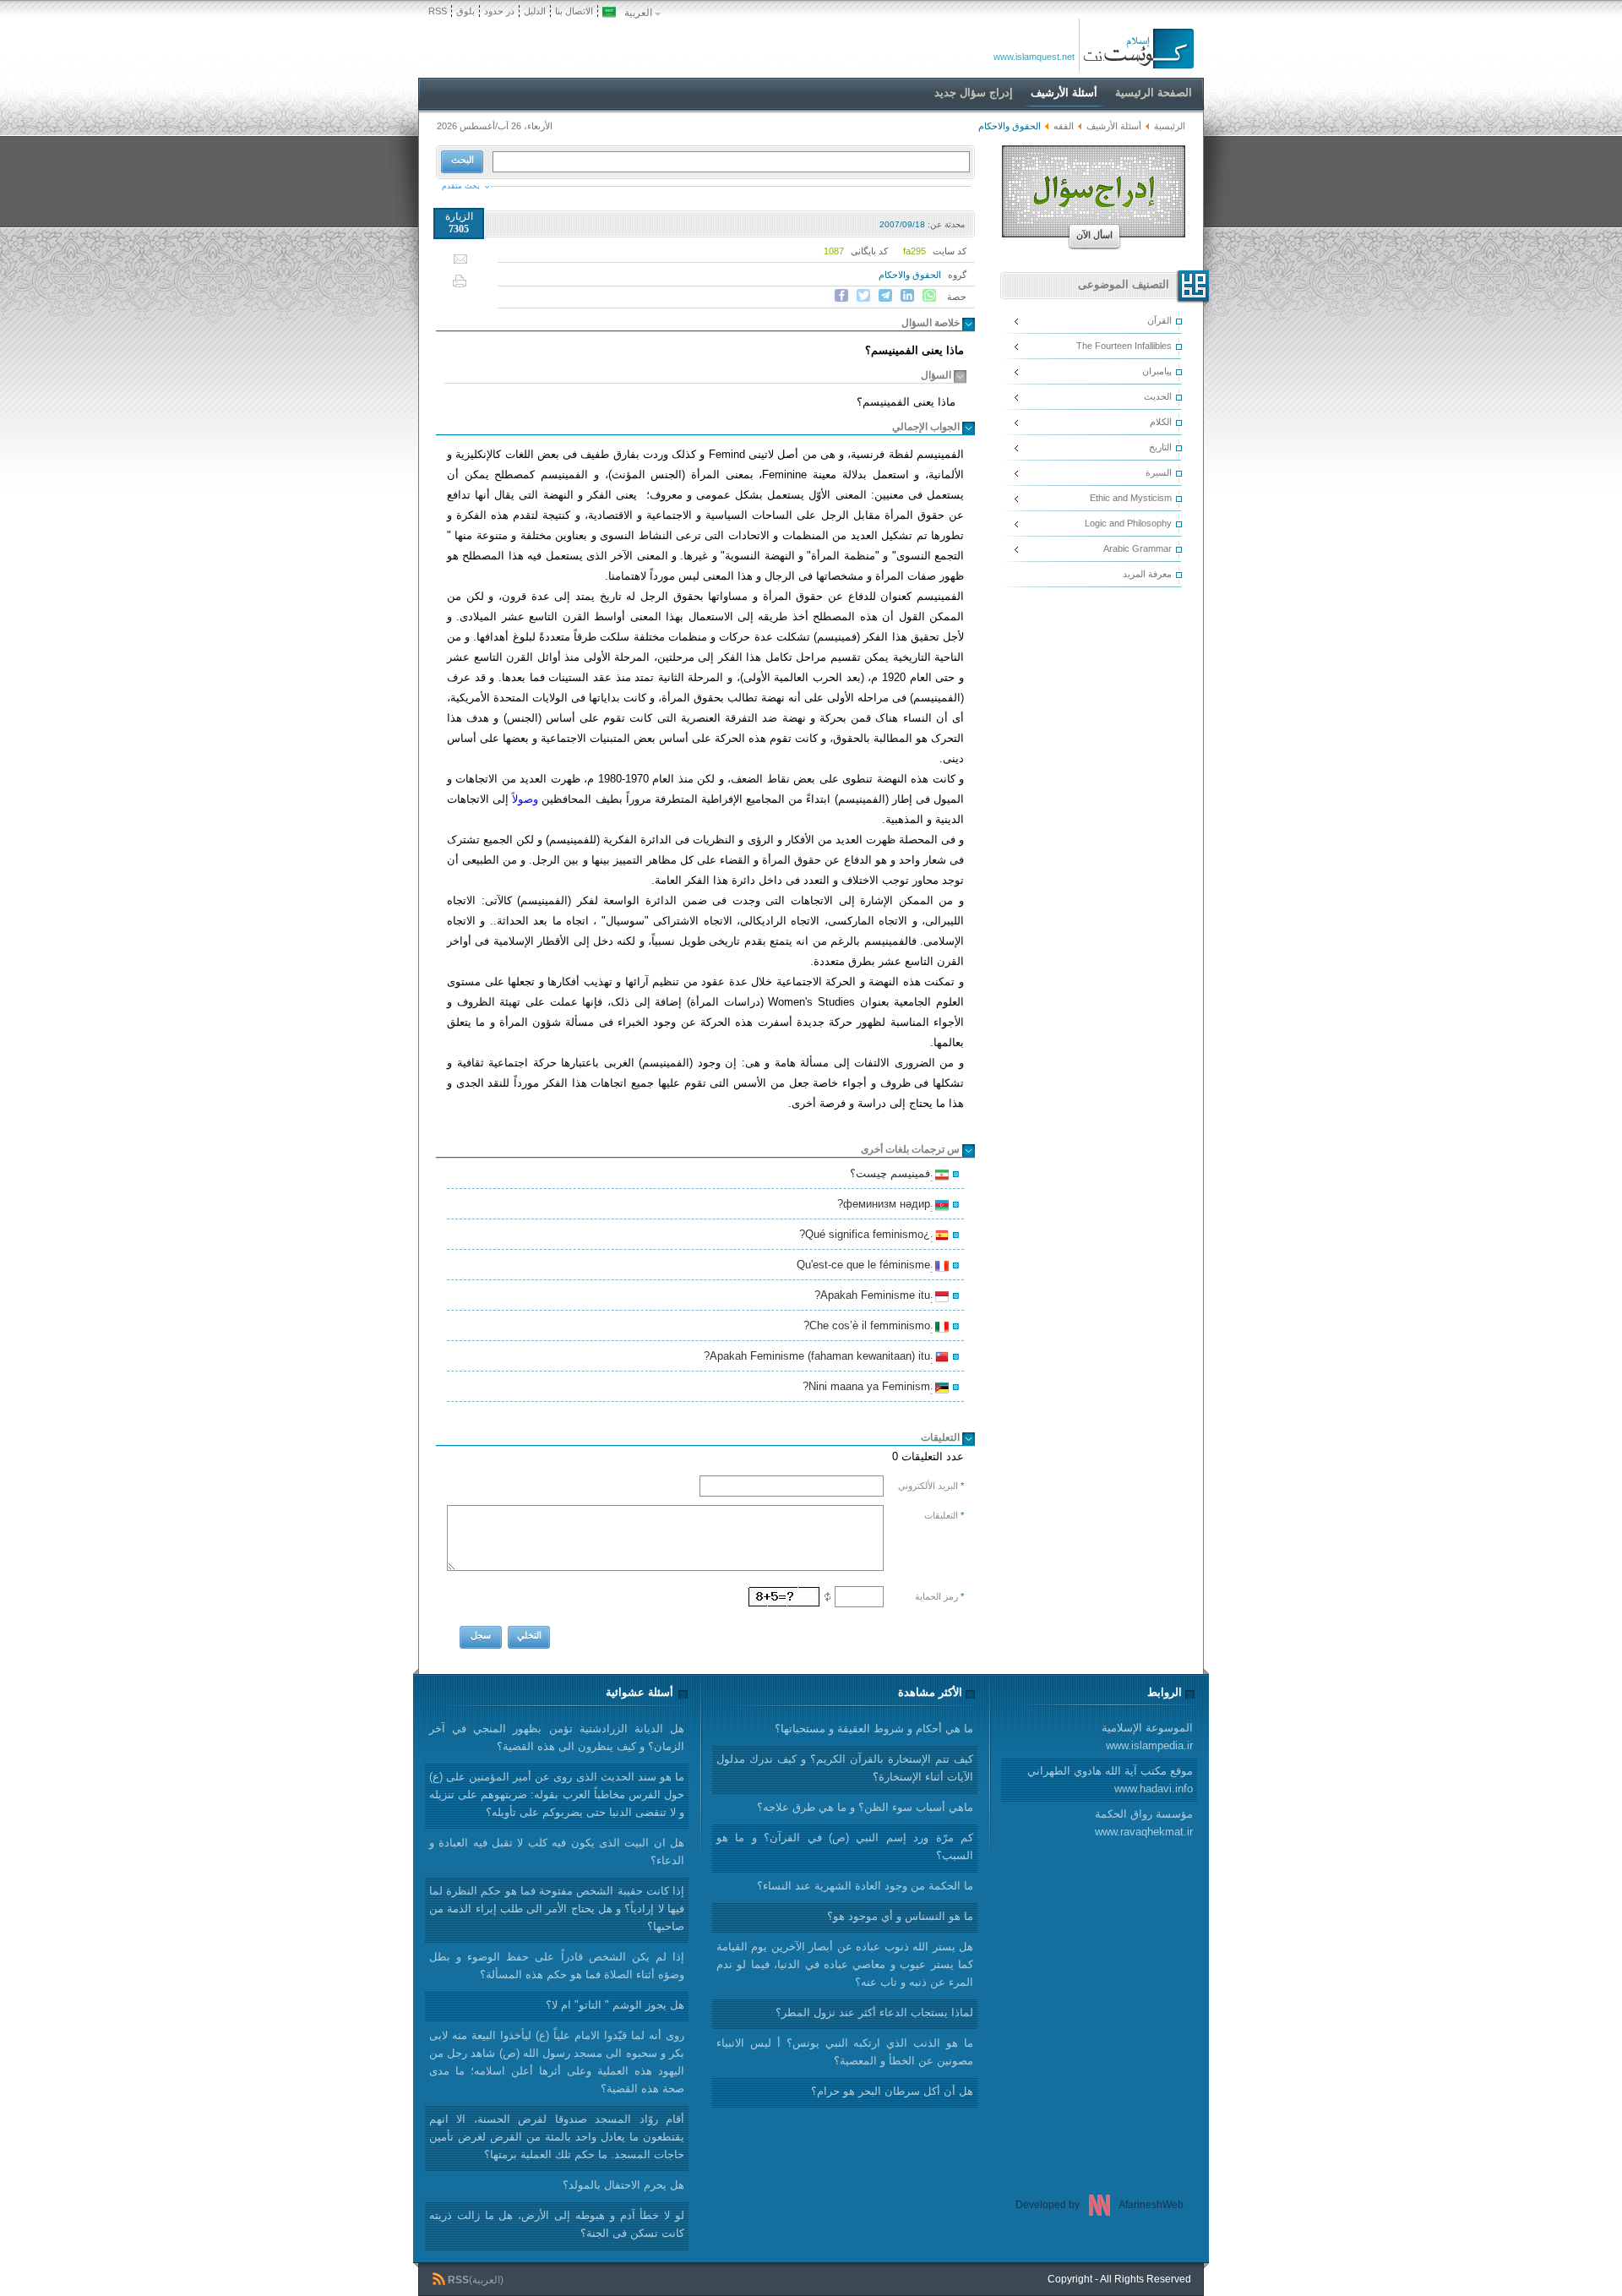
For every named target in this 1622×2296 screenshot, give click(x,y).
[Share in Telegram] (885, 296)
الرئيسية (1170, 126)
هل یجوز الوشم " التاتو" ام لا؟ (615, 2005)
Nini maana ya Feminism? (869, 1388)
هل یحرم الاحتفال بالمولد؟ (623, 2185)
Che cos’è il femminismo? (869, 1328)
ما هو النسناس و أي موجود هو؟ (900, 1916)
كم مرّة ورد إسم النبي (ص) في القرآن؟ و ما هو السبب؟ (845, 1846)
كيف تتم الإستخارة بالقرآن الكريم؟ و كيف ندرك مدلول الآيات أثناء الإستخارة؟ (845, 1768)
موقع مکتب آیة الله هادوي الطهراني (1110, 1780)
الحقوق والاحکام (910, 275)
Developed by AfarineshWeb (1099, 2205)
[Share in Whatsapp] (929, 296)
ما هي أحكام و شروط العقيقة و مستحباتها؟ (874, 1729)
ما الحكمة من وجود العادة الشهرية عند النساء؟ (865, 1886)
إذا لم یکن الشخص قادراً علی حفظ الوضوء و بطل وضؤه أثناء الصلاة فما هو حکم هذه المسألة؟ (557, 1966)
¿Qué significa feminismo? (867, 1236)
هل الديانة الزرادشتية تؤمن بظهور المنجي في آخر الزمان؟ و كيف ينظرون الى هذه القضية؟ (557, 1737)
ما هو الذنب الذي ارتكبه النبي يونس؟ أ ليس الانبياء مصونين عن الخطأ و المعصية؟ (845, 2052)
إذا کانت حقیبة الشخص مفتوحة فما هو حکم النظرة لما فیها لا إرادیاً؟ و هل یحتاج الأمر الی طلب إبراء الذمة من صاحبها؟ (557, 1909)
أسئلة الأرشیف (1114, 126)
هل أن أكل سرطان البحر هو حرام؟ (892, 2091)
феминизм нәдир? (886, 1206)
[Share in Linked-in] (907, 296)
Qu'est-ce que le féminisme (866, 1267)
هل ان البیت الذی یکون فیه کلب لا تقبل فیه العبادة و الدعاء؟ (557, 1852)
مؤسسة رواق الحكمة (1144, 1823)
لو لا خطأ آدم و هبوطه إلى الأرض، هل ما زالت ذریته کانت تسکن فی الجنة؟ (557, 2224)
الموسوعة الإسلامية (1147, 1737)
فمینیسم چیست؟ (893, 1175)
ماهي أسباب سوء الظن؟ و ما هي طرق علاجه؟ (865, 1807)
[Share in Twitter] (863, 296)
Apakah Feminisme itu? (875, 1297)
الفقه (1064, 126)
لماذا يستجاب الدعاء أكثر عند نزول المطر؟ (874, 2012)
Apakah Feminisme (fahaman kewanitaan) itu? (819, 1358)
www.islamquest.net (1034, 57)
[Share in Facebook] (841, 296)
